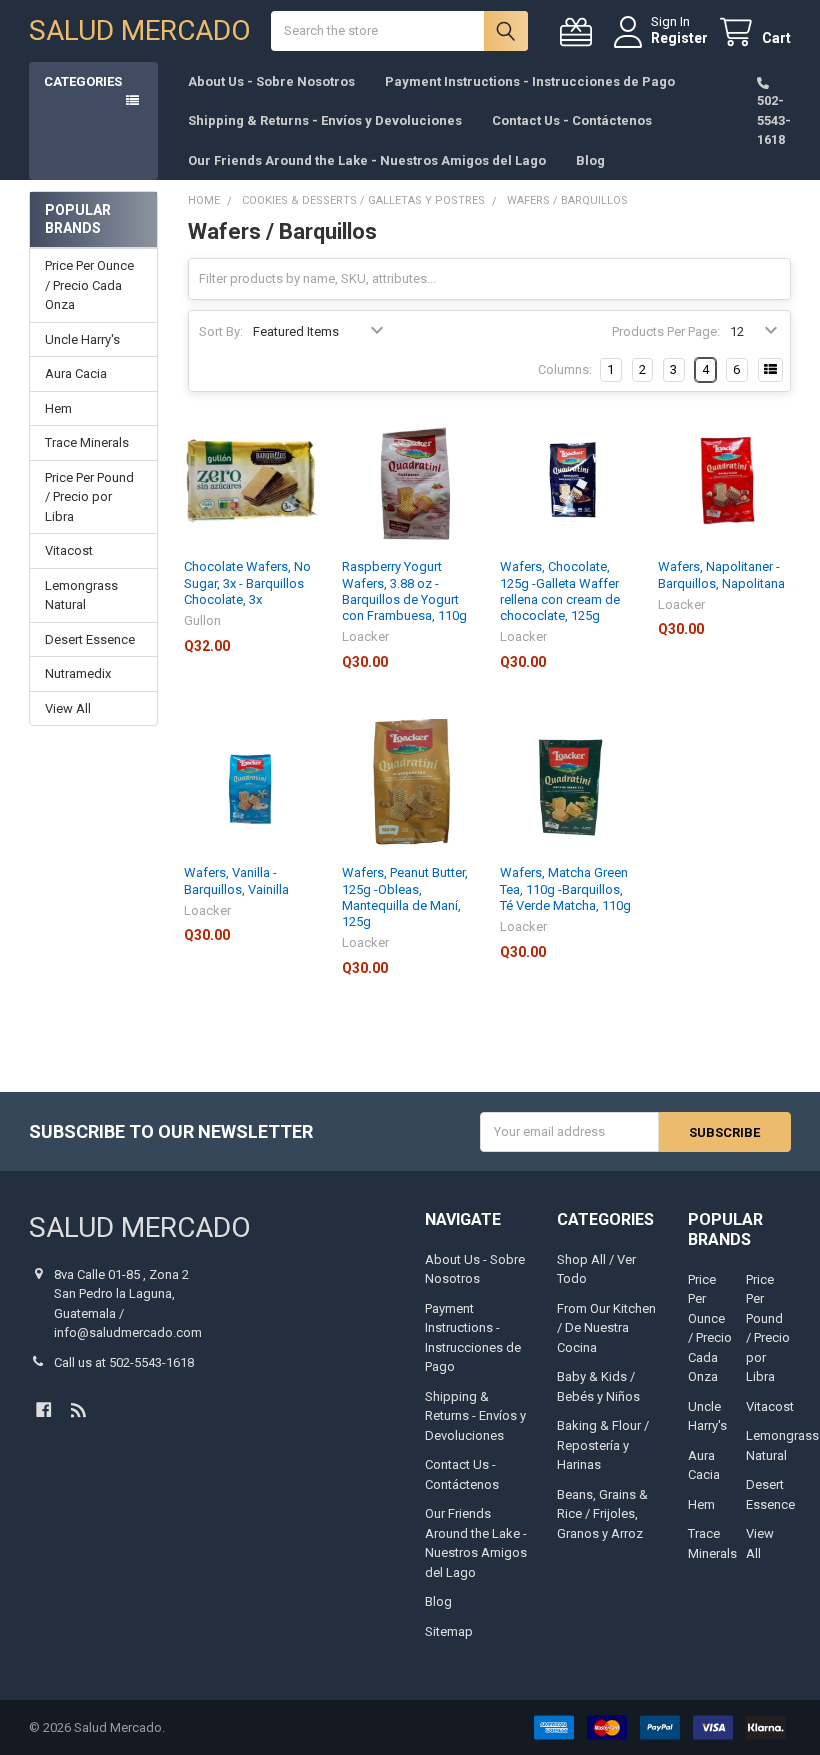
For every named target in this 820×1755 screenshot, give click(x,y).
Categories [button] (83, 81)
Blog (590, 160)
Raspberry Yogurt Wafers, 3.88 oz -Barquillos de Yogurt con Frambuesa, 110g (404, 591)
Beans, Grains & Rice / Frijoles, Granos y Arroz (602, 1514)
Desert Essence (90, 639)
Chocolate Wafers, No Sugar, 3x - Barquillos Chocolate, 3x (247, 583)
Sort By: (221, 331)
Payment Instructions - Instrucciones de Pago (530, 81)
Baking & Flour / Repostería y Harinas (603, 1445)
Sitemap (449, 1631)
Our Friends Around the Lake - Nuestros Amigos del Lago (367, 160)
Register (679, 38)
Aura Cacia (76, 373)
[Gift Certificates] (580, 32)
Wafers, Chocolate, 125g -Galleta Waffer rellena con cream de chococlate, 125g (560, 591)
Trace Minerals (87, 442)
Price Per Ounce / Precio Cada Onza (89, 285)
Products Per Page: (666, 331)
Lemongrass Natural (81, 595)
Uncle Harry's (82, 339)
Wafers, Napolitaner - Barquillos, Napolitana (721, 574)
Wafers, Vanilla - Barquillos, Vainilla (236, 880)
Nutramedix (78, 673)
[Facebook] (43, 1409)
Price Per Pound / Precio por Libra (89, 497)
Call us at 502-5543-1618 (124, 1362)
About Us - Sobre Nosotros (271, 81)
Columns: (565, 369)
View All (68, 708)
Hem (58, 408)
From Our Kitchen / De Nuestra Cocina (606, 1328)
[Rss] (78, 1409)
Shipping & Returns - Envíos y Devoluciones (325, 120)
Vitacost (69, 550)
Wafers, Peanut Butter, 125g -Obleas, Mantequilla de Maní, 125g (405, 897)
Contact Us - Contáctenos (572, 120)
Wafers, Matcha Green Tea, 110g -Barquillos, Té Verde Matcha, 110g (565, 889)
